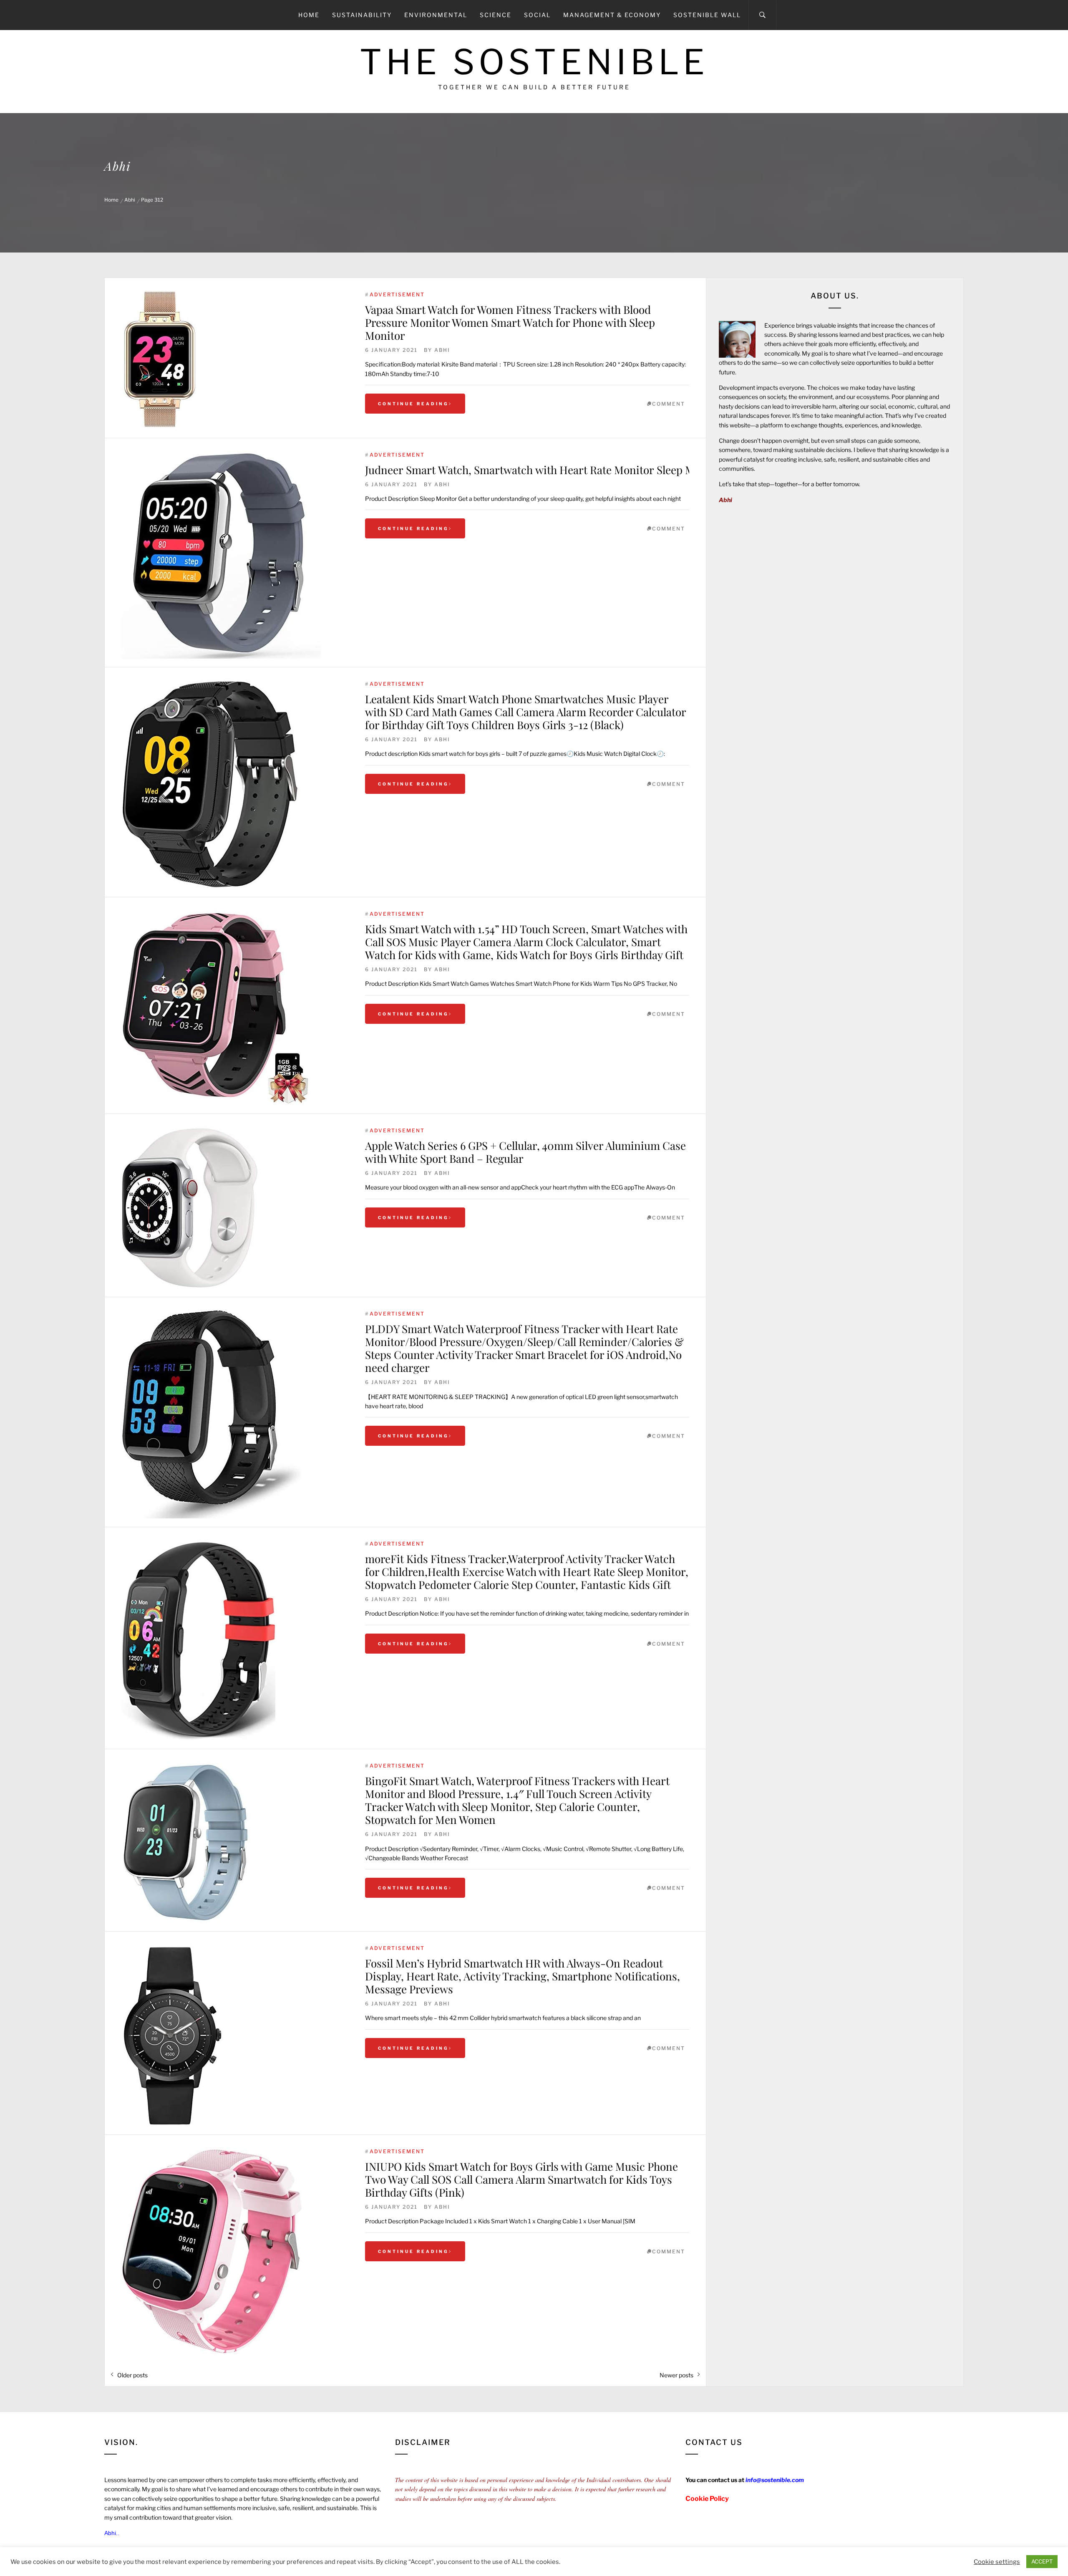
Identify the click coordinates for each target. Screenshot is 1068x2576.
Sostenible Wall (707, 15)
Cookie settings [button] (997, 2562)
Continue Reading (413, 404)
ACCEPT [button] (1042, 2561)
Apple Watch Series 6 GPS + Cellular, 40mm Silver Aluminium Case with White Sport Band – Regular (525, 1152)
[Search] (762, 15)
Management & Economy (612, 15)
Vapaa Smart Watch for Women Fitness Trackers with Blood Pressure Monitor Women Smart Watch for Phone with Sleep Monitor (510, 322)
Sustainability (362, 15)
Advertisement (397, 294)
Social (537, 15)
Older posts (132, 2375)
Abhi (442, 350)
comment (669, 404)
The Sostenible (534, 62)
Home (309, 15)
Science (496, 15)
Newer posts (676, 2375)
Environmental (436, 15)
